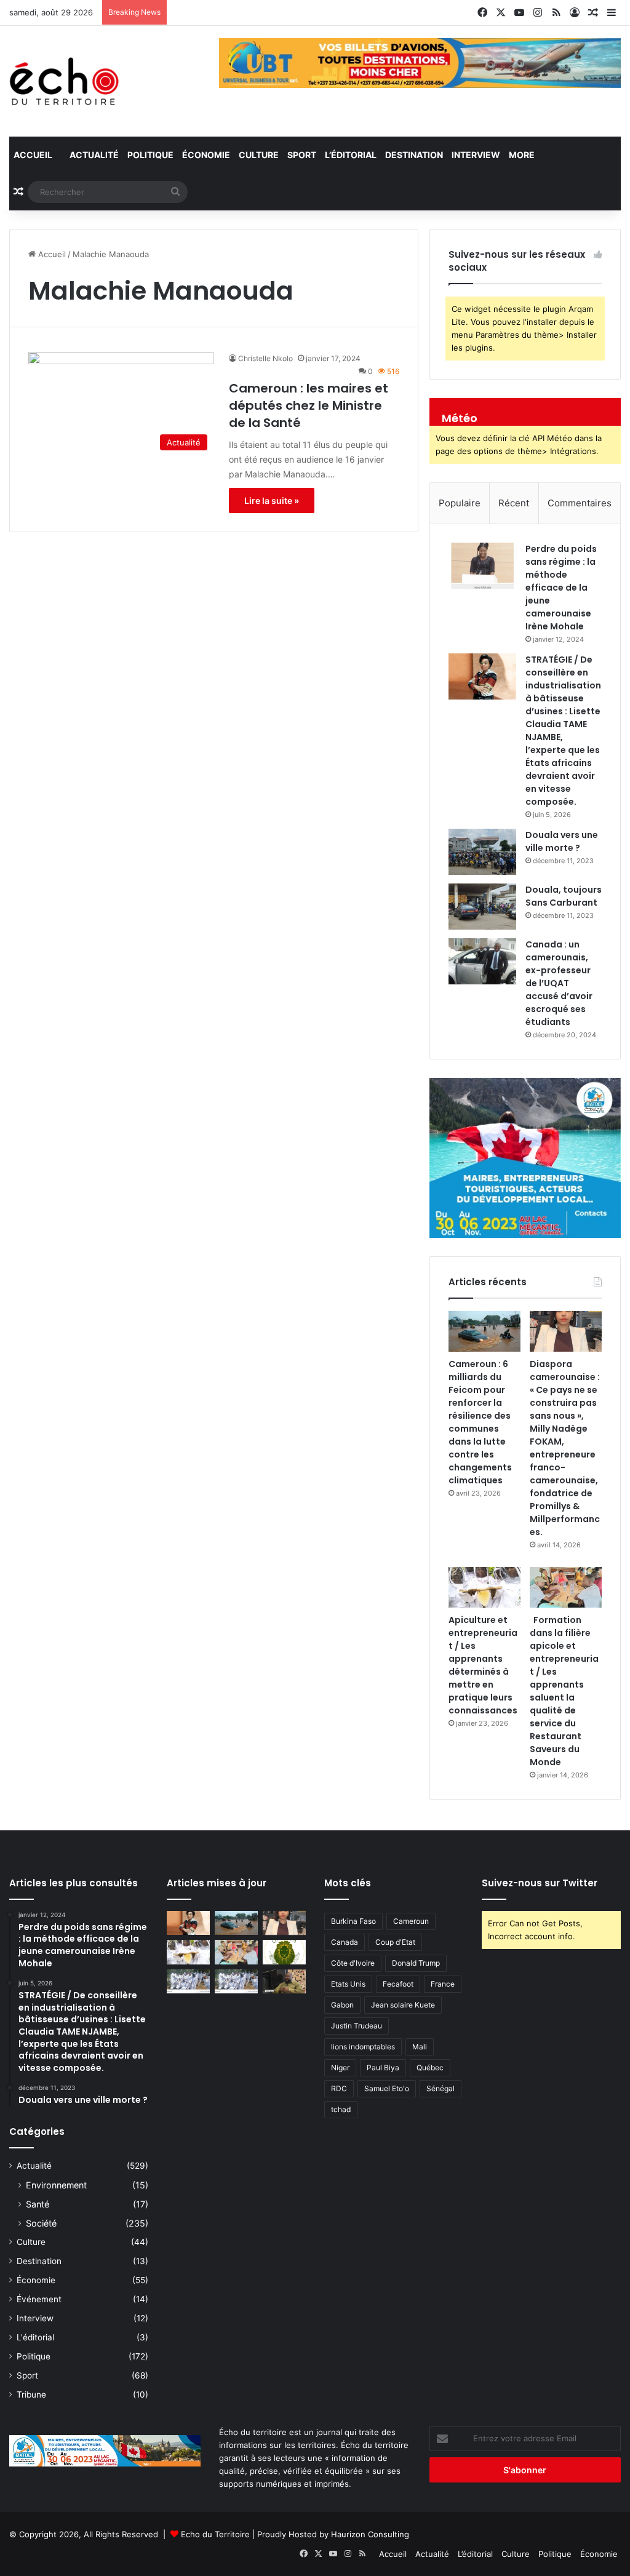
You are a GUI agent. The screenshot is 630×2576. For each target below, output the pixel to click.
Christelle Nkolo (265, 358)
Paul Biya (383, 2068)
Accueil (33, 155)
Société (41, 2223)
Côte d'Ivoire (353, 1963)
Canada (345, 1942)
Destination (414, 155)
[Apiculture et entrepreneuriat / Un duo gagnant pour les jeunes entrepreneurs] (236, 1981)
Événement (39, 2299)
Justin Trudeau (357, 2026)
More (522, 155)
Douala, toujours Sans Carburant (564, 896)
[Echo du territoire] (65, 81)
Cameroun (411, 1921)
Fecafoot (398, 1984)
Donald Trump (416, 1963)
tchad (341, 2109)
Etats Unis (348, 1984)
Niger (340, 2068)
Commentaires (580, 503)
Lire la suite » (272, 500)
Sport (302, 155)
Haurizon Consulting (370, 2534)
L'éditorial (35, 2337)
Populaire (460, 503)
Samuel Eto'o (387, 2088)
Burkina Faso (353, 1921)
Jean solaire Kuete (403, 2005)
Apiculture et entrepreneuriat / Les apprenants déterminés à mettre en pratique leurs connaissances (483, 1665)
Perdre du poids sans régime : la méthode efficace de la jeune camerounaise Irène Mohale (561, 588)
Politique (150, 155)
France (443, 1984)
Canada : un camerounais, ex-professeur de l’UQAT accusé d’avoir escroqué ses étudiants (559, 983)
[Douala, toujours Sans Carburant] (482, 907)
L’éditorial (351, 155)
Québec (430, 2068)
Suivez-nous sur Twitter (540, 1883)
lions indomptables (363, 2047)
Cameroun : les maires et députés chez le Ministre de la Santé (309, 405)
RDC (339, 2088)
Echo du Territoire (215, 2534)
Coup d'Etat (395, 1942)
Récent (514, 503)
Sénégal (441, 2088)
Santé (38, 2204)
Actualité (93, 155)
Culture (259, 155)
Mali (420, 2047)
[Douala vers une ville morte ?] (482, 852)
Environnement (56, 2185)
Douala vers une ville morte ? (562, 841)
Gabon (342, 2005)
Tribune (31, 2395)
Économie (206, 155)
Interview (476, 155)
